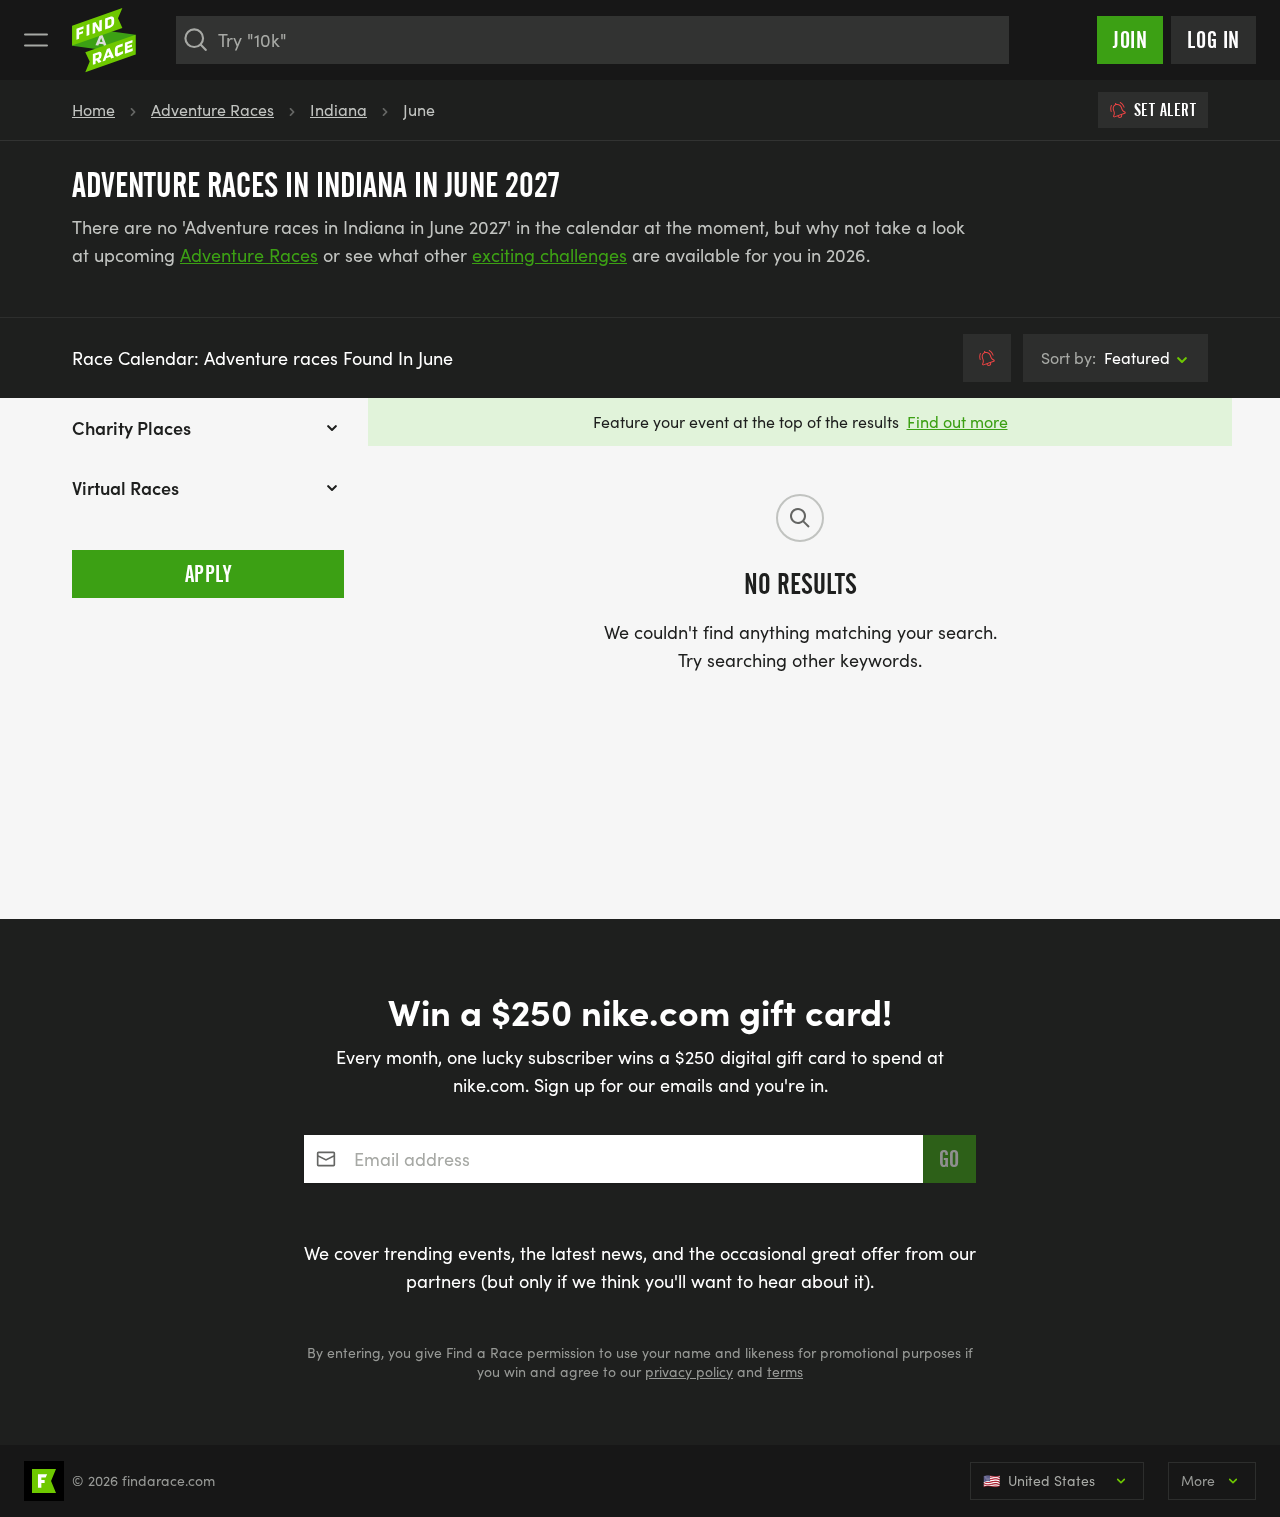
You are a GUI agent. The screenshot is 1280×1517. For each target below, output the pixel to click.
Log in (1213, 40)
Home (93, 109)
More (1198, 1480)
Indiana (338, 109)
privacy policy (689, 1371)
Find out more (957, 421)
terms (785, 1371)
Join (1130, 40)
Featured (1105, 357)
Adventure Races (212, 109)
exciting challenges (549, 255)
